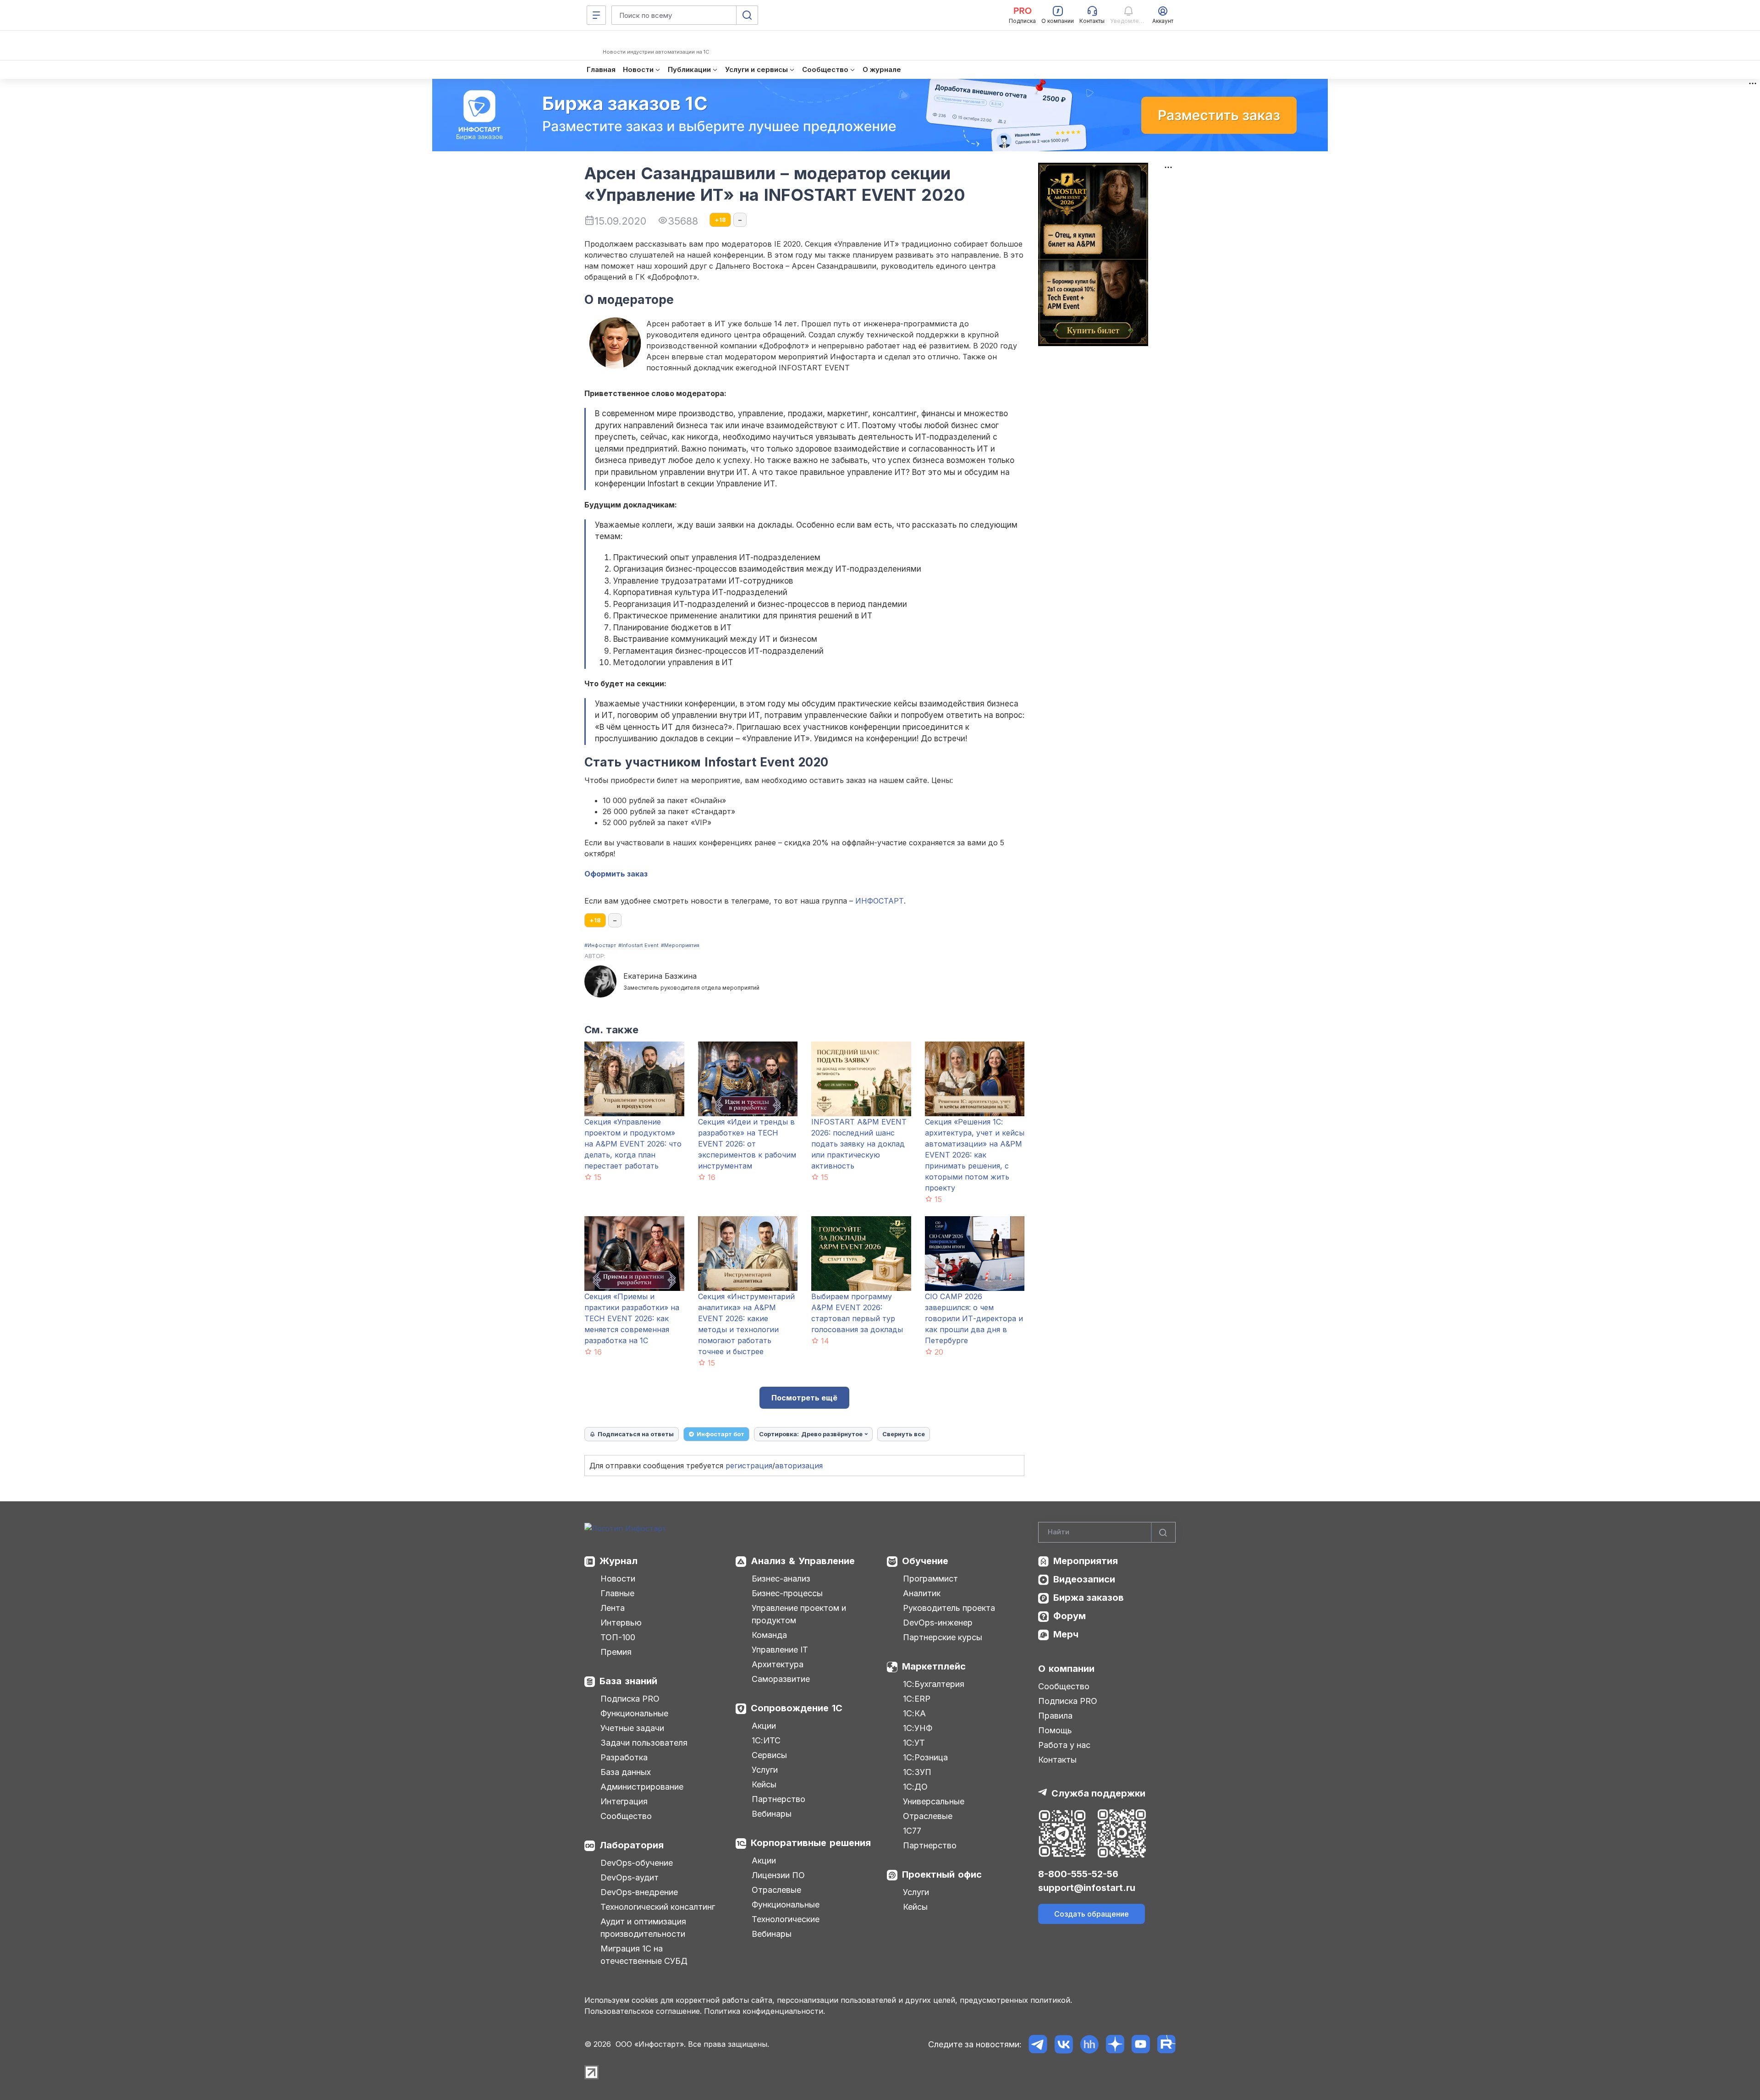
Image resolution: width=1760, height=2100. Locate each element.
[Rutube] (1166, 2044)
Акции (764, 1726)
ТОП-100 (618, 1637)
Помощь (1055, 1730)
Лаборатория (632, 1845)
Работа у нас (1064, 1745)
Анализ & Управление (803, 1561)
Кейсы (764, 1784)
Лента (613, 1608)
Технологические (786, 1919)
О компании (1066, 1669)
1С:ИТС (766, 1740)
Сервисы (769, 1755)
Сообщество (626, 1816)
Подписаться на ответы (636, 1434)
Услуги (765, 1770)
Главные (617, 1593)
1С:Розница (925, 1757)
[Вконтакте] (1064, 2044)
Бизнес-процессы (787, 1593)
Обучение (925, 1561)
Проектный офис (942, 1874)
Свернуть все (904, 1434)
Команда (769, 1635)
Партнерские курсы (943, 1637)
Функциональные (634, 1713)
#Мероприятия (680, 945)
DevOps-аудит (630, 1877)
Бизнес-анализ (781, 1579)
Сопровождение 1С (797, 1708)
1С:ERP (917, 1699)
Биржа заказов (1089, 1598)
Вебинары (772, 1814)
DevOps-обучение (637, 1863)
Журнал (619, 1561)
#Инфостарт (600, 945)
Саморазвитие (781, 1679)
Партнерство (778, 1799)
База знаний (628, 1681)
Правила (1055, 1716)
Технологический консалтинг (658, 1907)
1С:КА (914, 1713)
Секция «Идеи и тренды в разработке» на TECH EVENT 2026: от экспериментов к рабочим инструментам (747, 1144)
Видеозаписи (1084, 1579)
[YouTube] (1141, 2044)
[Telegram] (1038, 2044)
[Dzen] (1115, 2044)
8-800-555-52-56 (1078, 1874)
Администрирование (642, 1787)
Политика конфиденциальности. (764, 2011)
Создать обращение (1092, 1914)
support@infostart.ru (1087, 1888)
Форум (1070, 1616)
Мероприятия (1086, 1561)
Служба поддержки (1098, 1793)
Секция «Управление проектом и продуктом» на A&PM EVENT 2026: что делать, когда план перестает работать (633, 1144)
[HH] (1089, 2044)
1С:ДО (915, 1787)
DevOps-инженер (938, 1623)
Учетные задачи (632, 1728)
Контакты (1057, 1760)
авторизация (799, 1466)
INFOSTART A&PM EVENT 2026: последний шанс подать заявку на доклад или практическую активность (859, 1144)
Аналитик (922, 1593)
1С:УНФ (918, 1728)
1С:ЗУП (917, 1772)
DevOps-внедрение (639, 1892)
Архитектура (778, 1664)
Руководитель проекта (949, 1608)
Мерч (1066, 1634)
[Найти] (1163, 1532)
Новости (618, 1579)
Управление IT (780, 1650)
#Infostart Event (638, 945)
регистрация (749, 1466)
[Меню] (596, 15)
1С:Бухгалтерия (934, 1684)
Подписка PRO (630, 1699)
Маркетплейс (934, 1666)
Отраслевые (776, 1890)
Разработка (624, 1757)
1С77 (912, 1831)
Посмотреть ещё (804, 1398)
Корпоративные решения (811, 1843)
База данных (626, 1772)
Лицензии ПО (778, 1875)
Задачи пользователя (644, 1743)
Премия (616, 1652)
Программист (930, 1579)
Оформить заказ (616, 874)
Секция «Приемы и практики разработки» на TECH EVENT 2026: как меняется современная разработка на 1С (632, 1318)
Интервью (621, 1623)
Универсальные (934, 1801)
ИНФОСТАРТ (880, 901)
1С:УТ (914, 1743)
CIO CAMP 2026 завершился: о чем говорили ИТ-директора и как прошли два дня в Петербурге (974, 1318)
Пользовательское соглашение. (643, 2011)
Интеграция (624, 1801)
